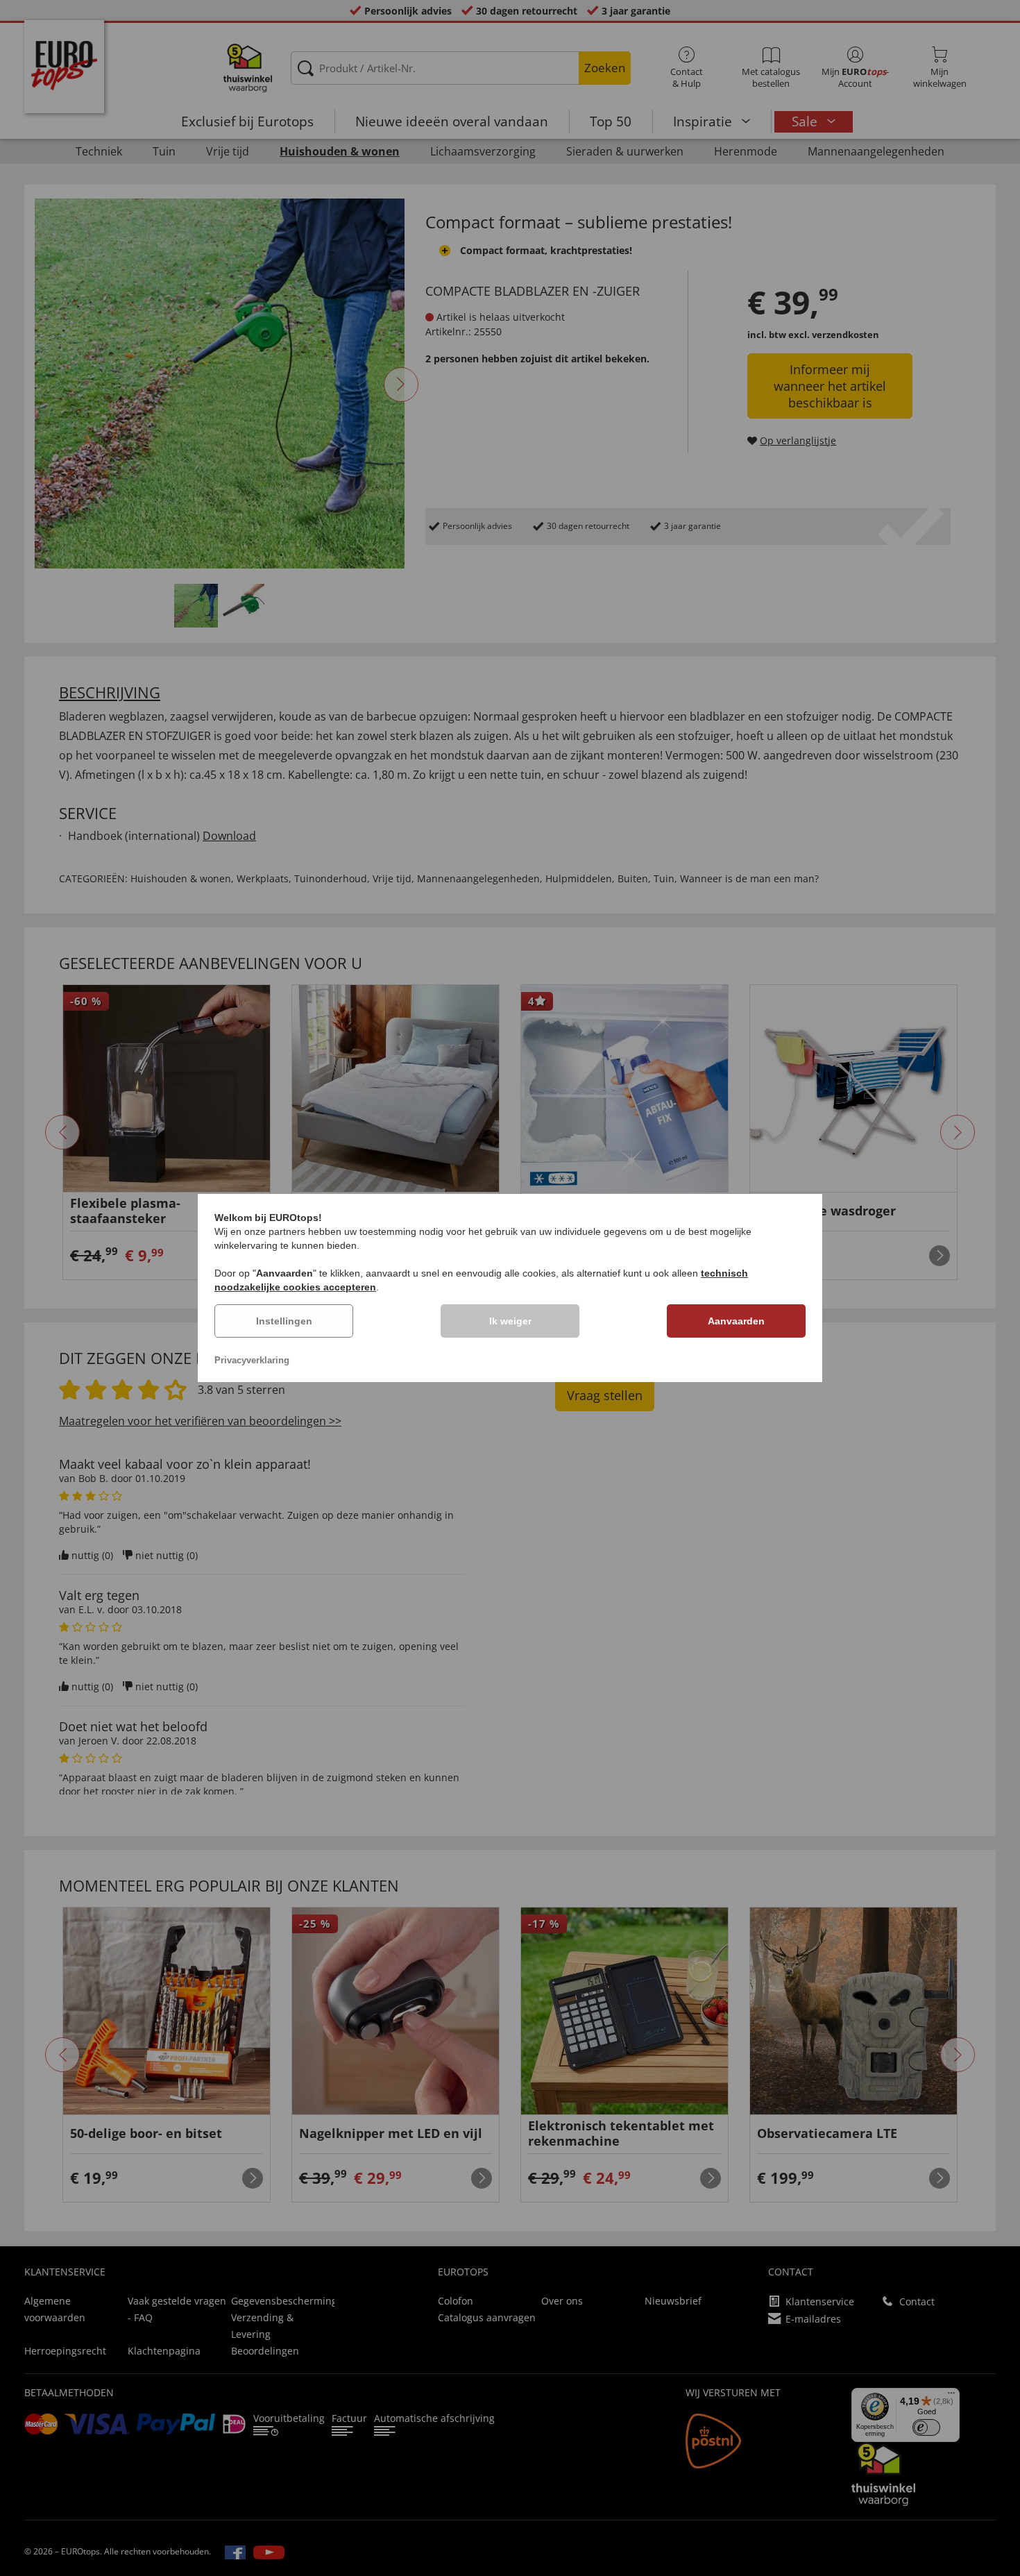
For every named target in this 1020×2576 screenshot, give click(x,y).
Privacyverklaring (252, 1360)
